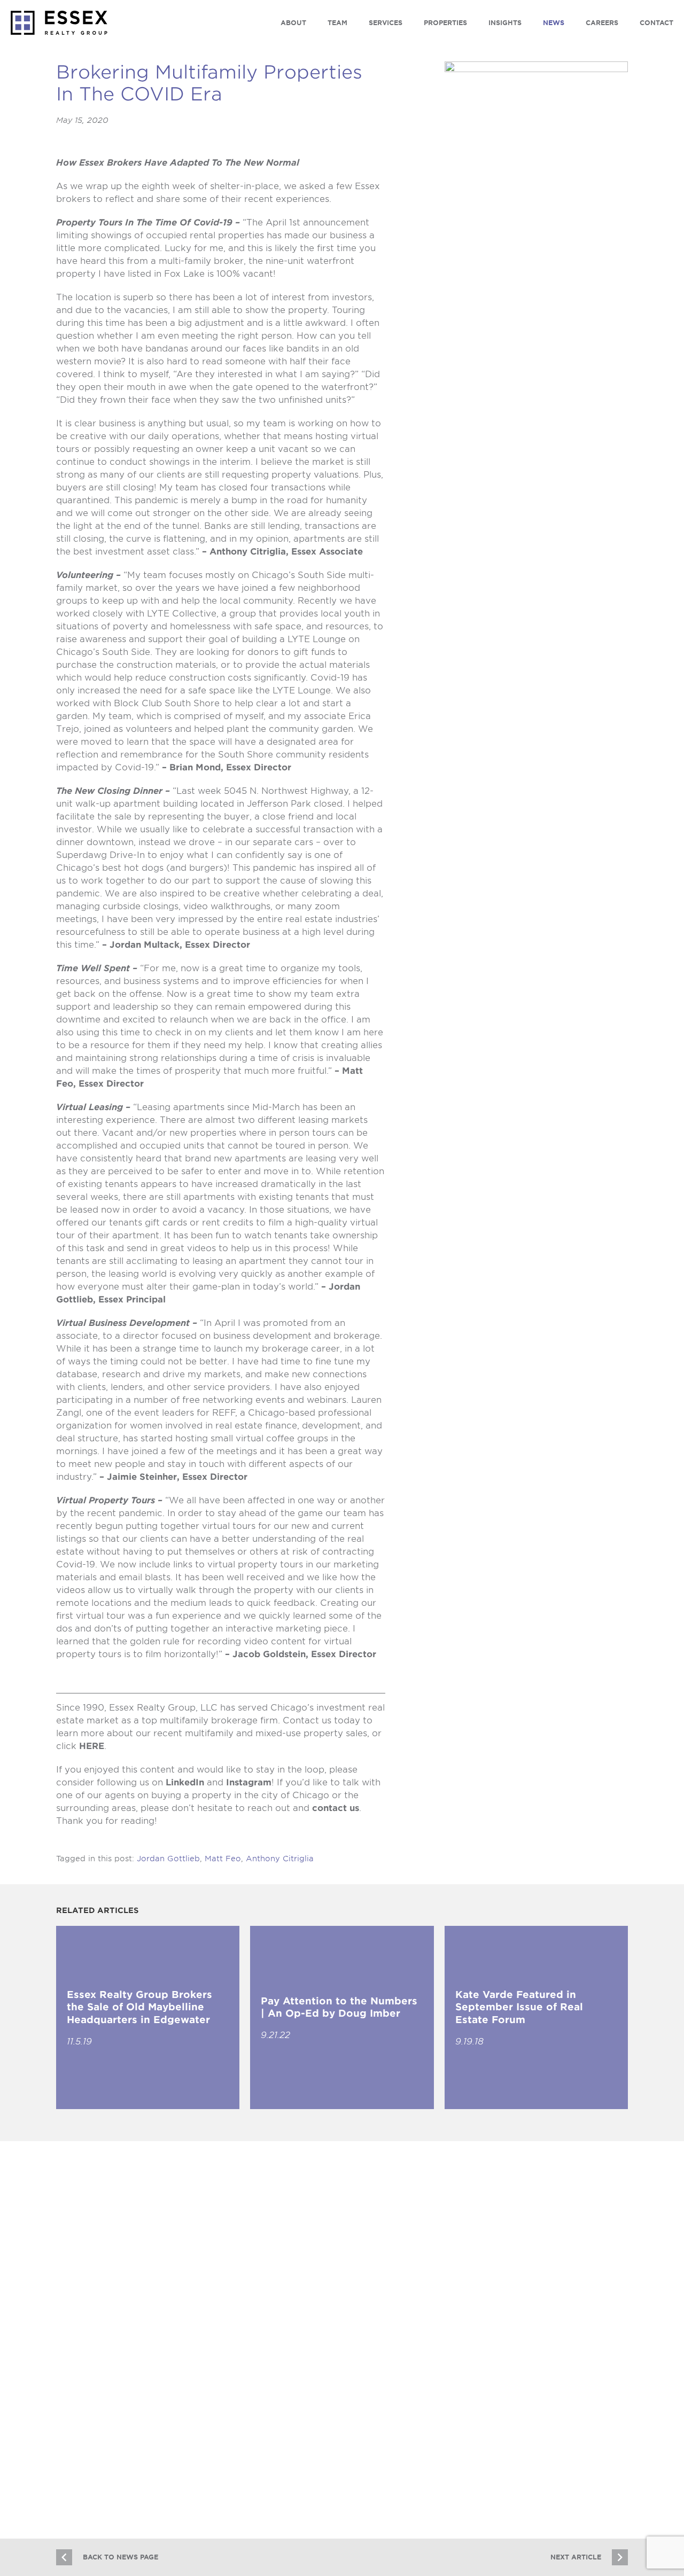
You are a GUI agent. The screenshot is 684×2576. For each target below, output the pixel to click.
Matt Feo (223, 1859)
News (554, 23)
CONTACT (656, 23)
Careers (602, 23)
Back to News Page (121, 2557)
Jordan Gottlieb (168, 1859)
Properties (445, 23)
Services (386, 23)
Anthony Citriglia (280, 1859)
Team (337, 23)
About (293, 23)
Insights (505, 23)
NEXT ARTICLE (576, 2557)
